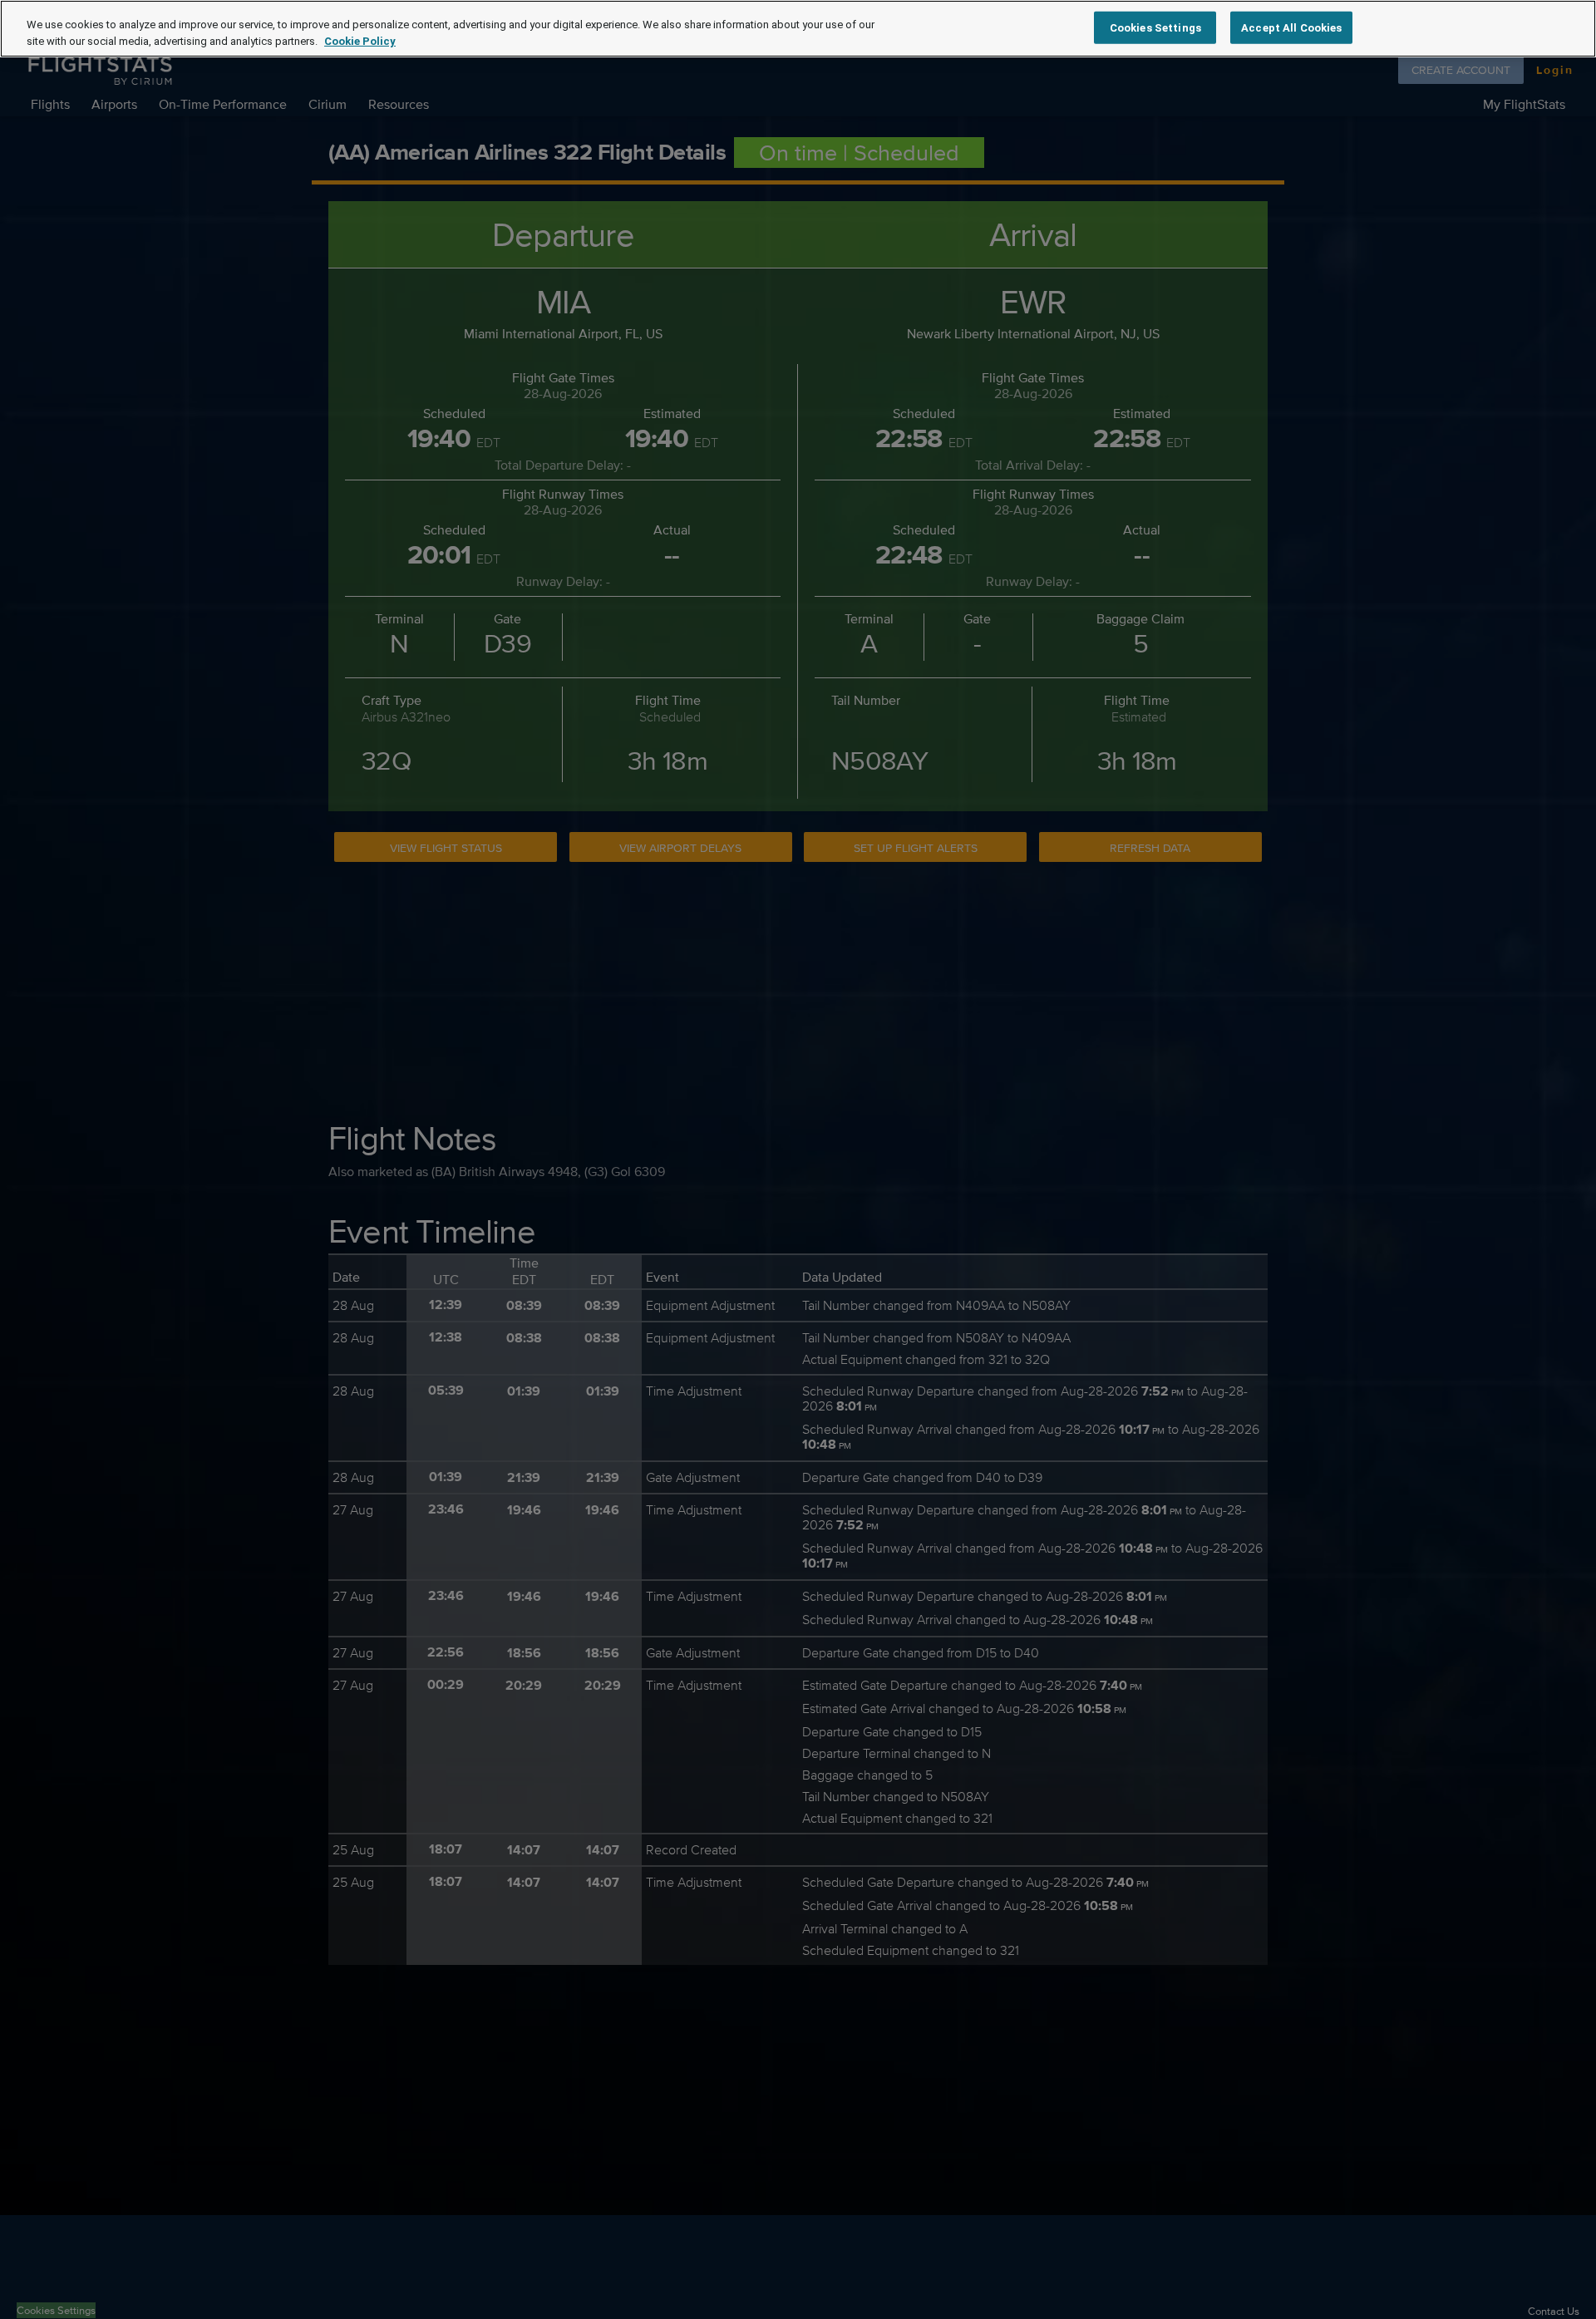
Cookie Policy (360, 41)
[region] (798, 29)
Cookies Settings (1155, 27)
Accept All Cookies (1291, 27)
